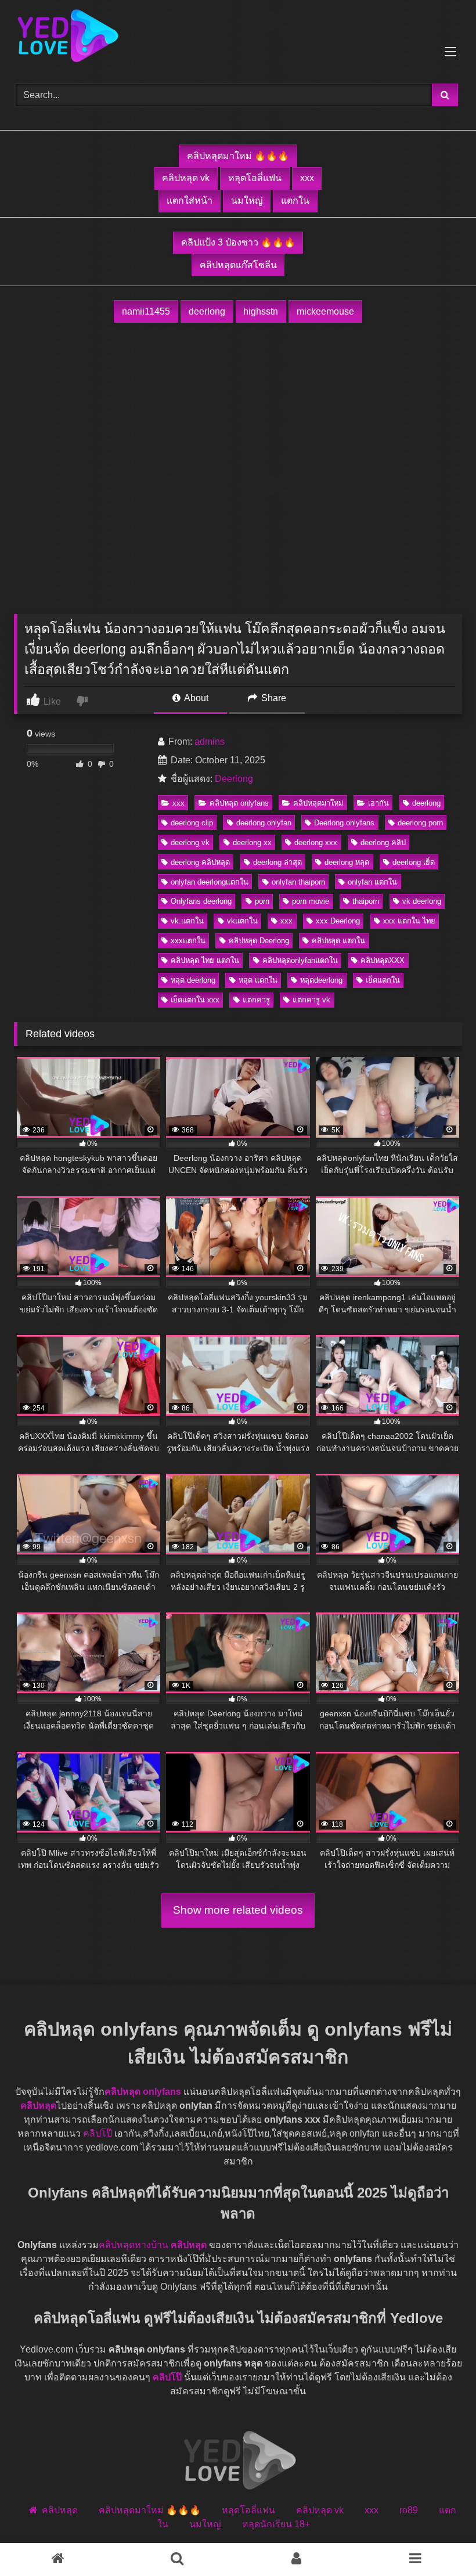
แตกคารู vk (311, 1000)
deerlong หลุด (347, 862)
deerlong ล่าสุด (277, 862)
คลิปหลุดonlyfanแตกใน (300, 960)
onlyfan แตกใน (372, 882)
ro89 (409, 2511)
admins (210, 742)
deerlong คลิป (383, 843)
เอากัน (378, 803)
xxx (307, 178)
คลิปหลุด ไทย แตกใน (205, 960)
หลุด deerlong (193, 980)
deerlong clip (192, 823)
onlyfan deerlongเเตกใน (210, 882)
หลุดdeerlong (321, 980)
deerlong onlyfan (264, 823)
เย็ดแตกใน (383, 980)
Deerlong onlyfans (344, 823)
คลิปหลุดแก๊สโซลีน (238, 265)
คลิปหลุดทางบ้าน (134, 2245)
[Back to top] (440, 2541)
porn (262, 901)
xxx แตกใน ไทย (409, 921)
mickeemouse (325, 311)
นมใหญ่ (247, 201)
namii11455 (146, 311)
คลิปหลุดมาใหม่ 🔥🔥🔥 (238, 156)
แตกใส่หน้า (190, 201)
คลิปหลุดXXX (383, 960)
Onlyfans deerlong (201, 901)
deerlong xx (252, 843)
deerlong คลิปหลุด (200, 862)
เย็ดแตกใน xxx (195, 1000)
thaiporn (366, 901)
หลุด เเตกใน (258, 980)
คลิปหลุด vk (186, 178)
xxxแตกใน (188, 941)
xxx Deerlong (338, 921)
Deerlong (234, 779)
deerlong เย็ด (414, 862)
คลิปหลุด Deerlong (259, 941)
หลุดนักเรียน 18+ (276, 2525)
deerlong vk (190, 843)
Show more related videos (238, 1910)
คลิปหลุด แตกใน (338, 941)
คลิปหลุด (38, 2106)
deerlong (207, 311)
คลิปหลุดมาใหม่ (318, 803)
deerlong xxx (316, 843)
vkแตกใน (242, 921)
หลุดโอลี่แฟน (255, 178)
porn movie (311, 901)
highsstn (261, 311)
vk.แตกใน (187, 921)
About (195, 698)
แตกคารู (256, 1000)
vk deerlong (422, 901)
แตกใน (295, 201)
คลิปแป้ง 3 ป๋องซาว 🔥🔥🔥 (238, 242)
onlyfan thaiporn (298, 882)
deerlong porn (420, 823)
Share (273, 698)
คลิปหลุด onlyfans (239, 803)
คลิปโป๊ (98, 2134)
